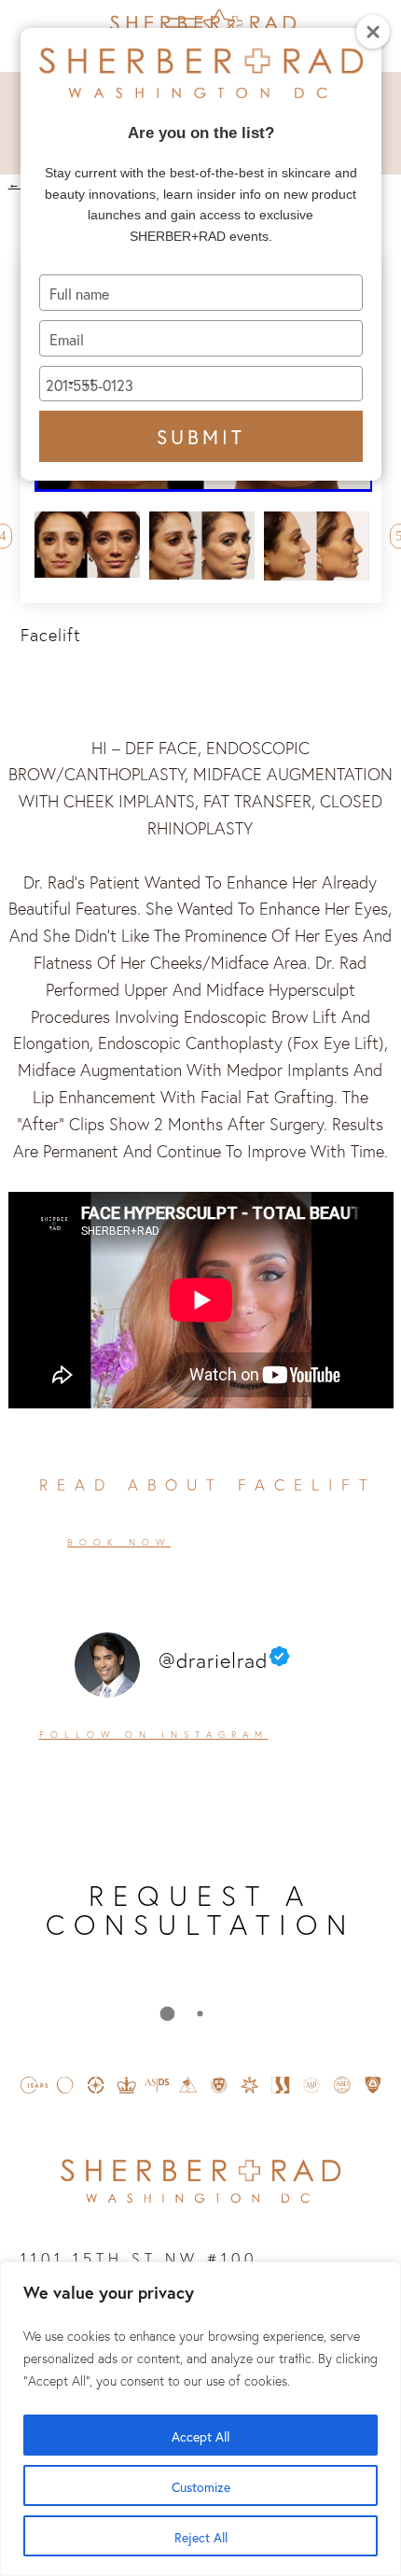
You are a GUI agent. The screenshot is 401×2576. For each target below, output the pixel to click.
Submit (201, 434)
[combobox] (67, 384)
